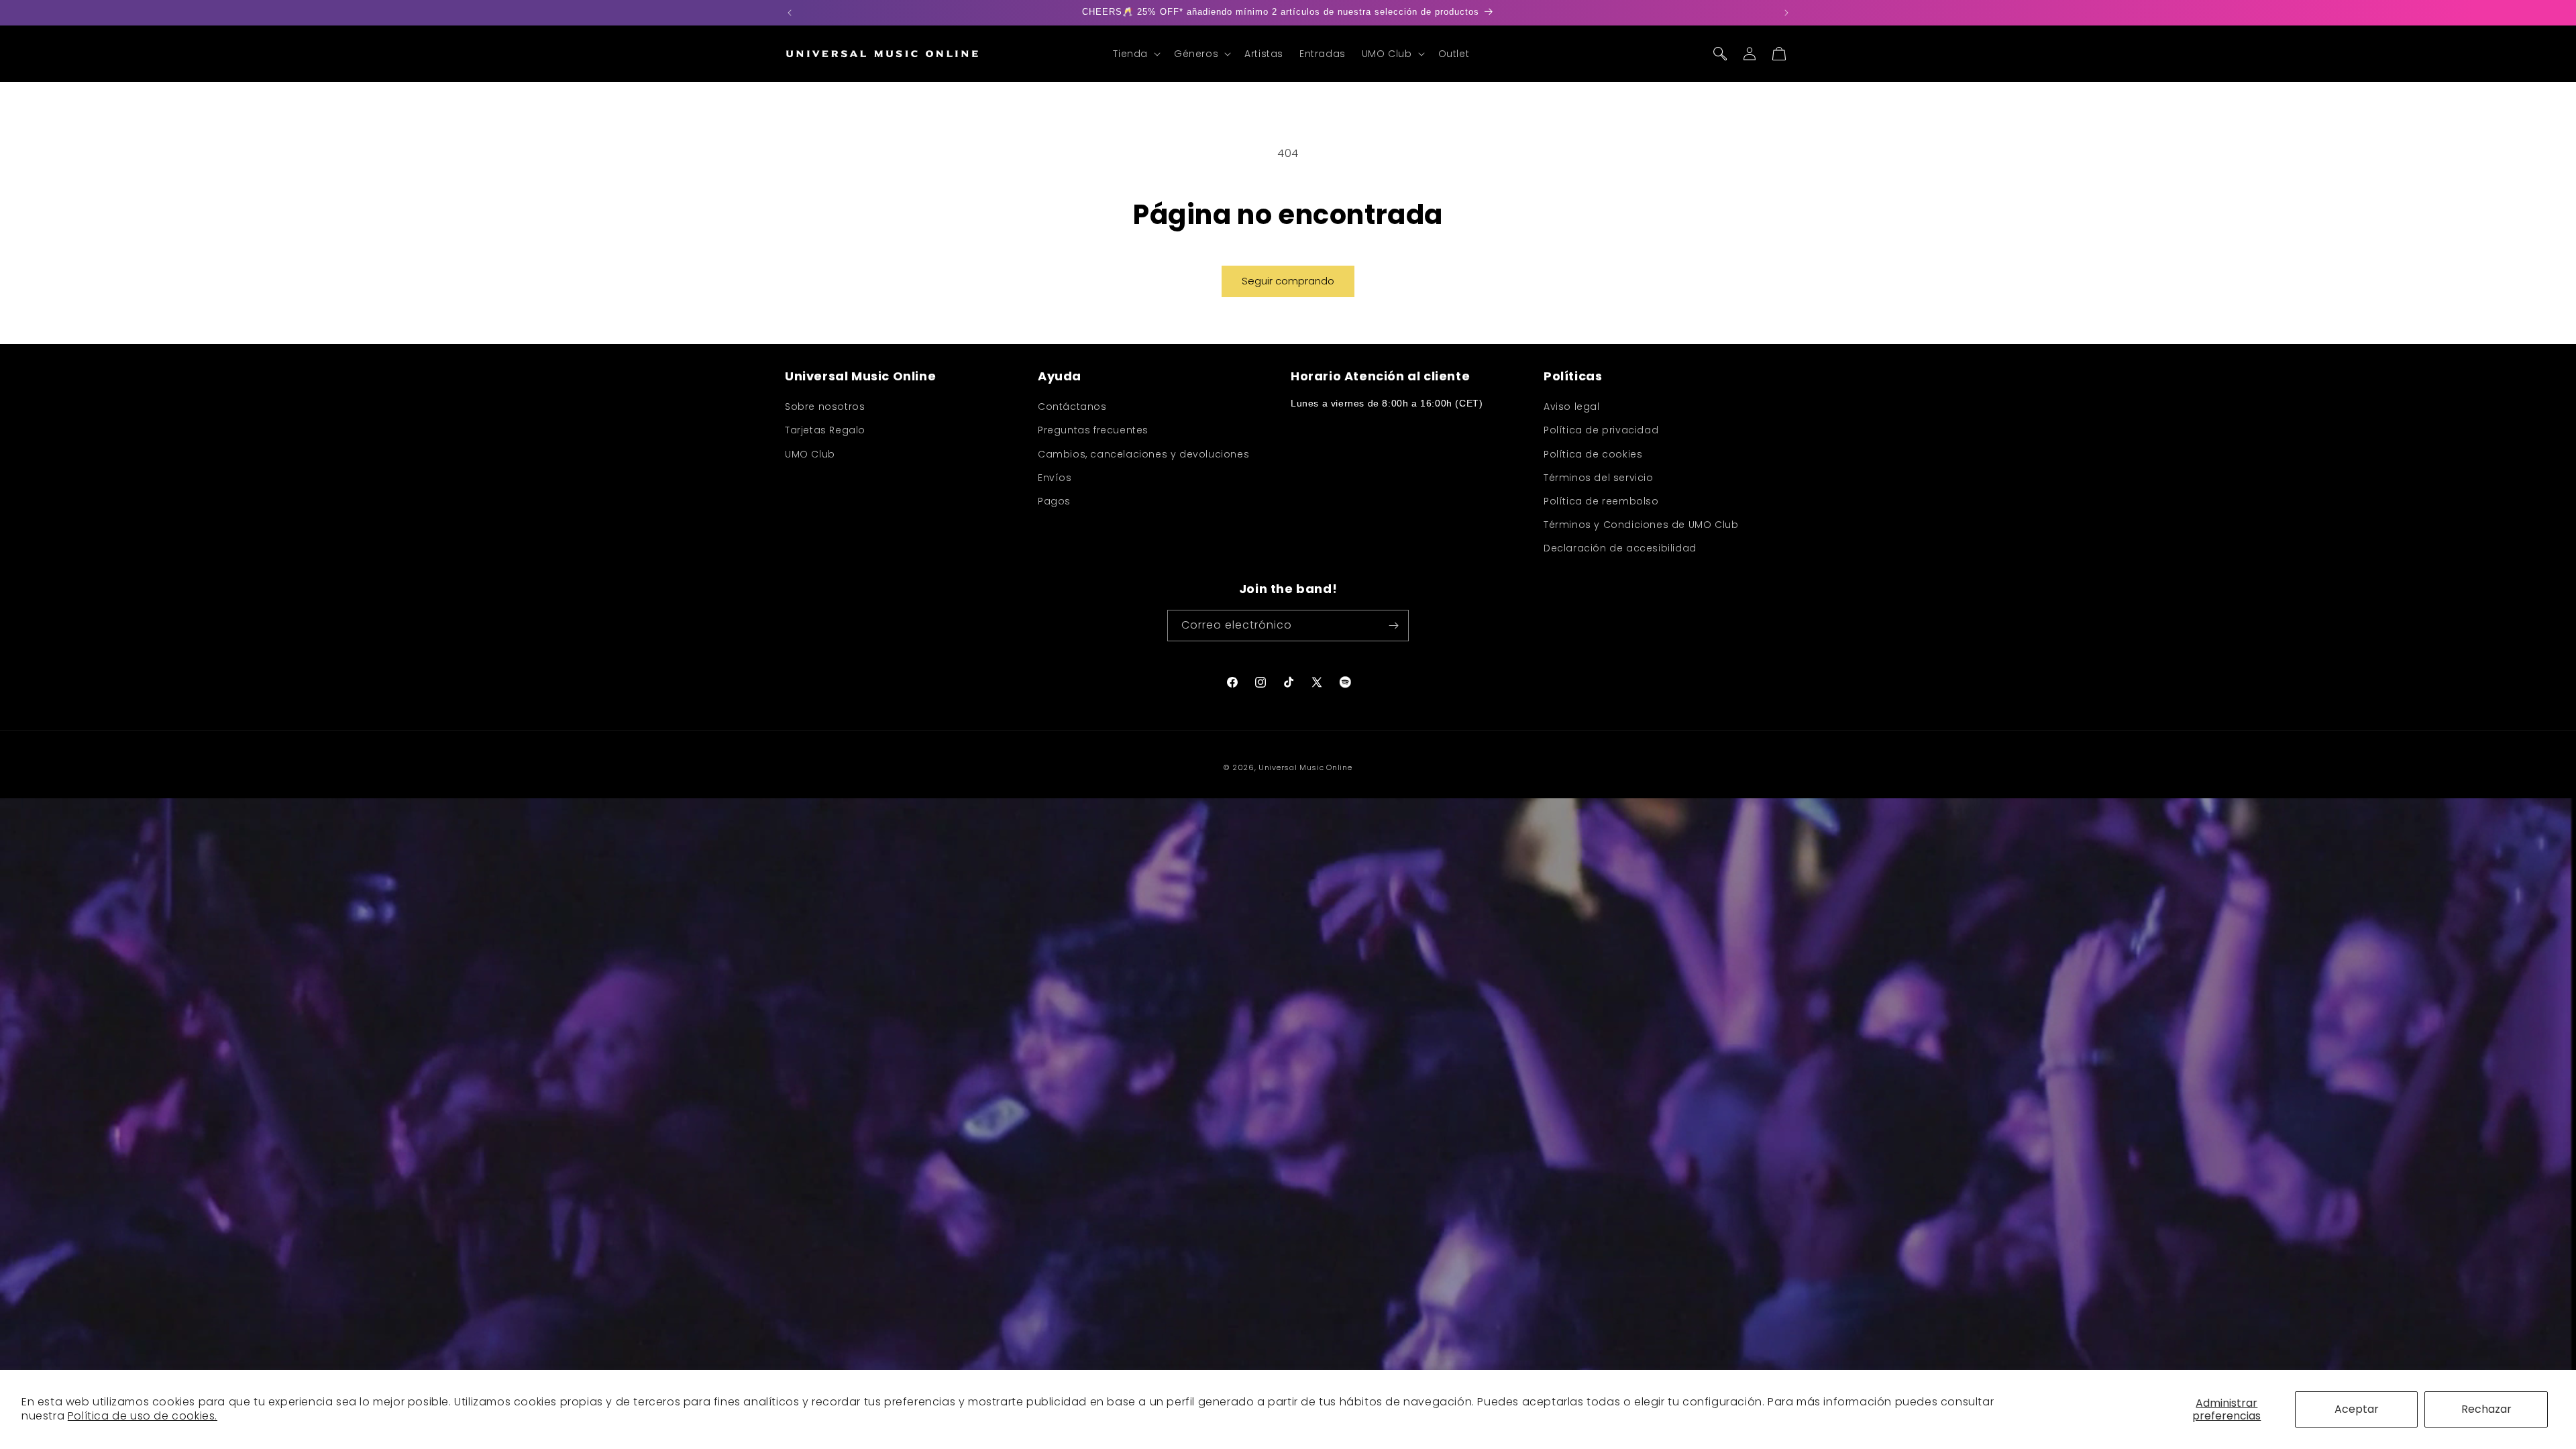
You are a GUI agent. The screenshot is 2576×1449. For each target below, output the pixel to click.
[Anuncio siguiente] (1786, 13)
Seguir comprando (1288, 281)
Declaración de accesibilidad (1620, 548)
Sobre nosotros (825, 407)
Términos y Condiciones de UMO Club (1641, 525)
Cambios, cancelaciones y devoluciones (1143, 454)
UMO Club (810, 454)
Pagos (1054, 501)
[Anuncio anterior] (790, 13)
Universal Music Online (1305, 767)
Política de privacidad (1601, 430)
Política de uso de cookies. (143, 1416)
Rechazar (2486, 1409)
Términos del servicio (1599, 478)
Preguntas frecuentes (1093, 430)
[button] (1135, 54)
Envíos (1055, 478)
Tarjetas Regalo (825, 430)
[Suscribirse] (1393, 626)
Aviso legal (1572, 407)
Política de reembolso (1601, 501)
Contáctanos (1072, 407)
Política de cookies (1593, 454)
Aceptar (2357, 1409)
